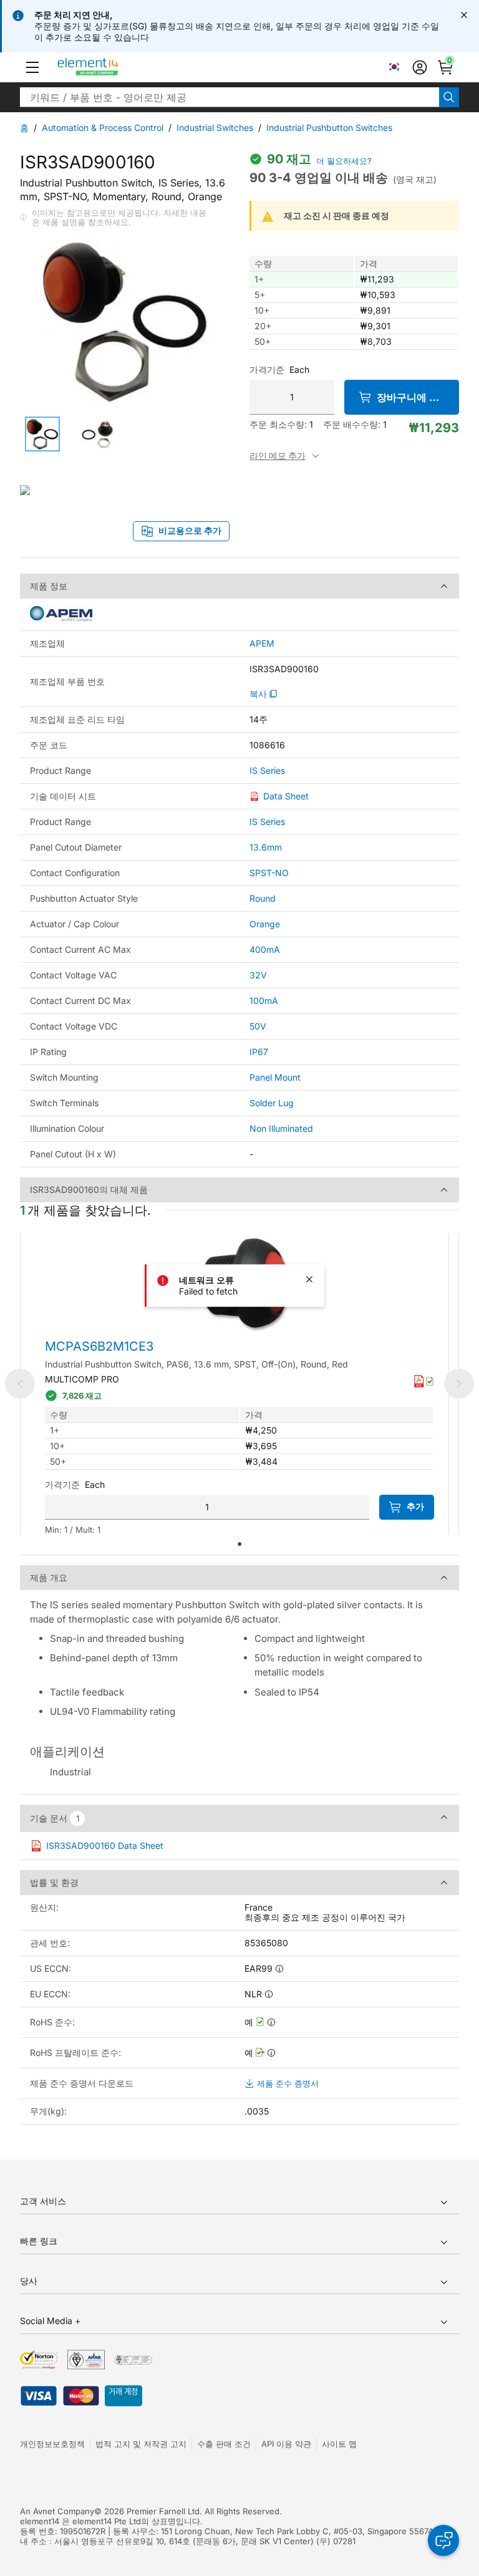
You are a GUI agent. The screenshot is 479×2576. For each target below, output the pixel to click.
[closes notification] (464, 15)
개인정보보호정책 (52, 2444)
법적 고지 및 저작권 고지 (141, 2444)
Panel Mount (275, 1077)
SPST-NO (269, 873)
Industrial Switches (215, 128)
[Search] (449, 97)
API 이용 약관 (286, 2444)
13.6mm (266, 847)
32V (258, 975)
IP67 (259, 1052)
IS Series (267, 771)
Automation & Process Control (103, 128)
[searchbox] (230, 97)
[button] (32, 67)
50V (258, 1026)
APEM (262, 644)
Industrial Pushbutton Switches (329, 128)
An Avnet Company (57, 2511)
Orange (265, 924)
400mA (265, 949)
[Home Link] (111, 67)
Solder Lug (272, 1103)
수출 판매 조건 (224, 2444)
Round (263, 898)
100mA (264, 1001)
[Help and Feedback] (443, 2540)
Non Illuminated (281, 1128)
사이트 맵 (339, 2444)
